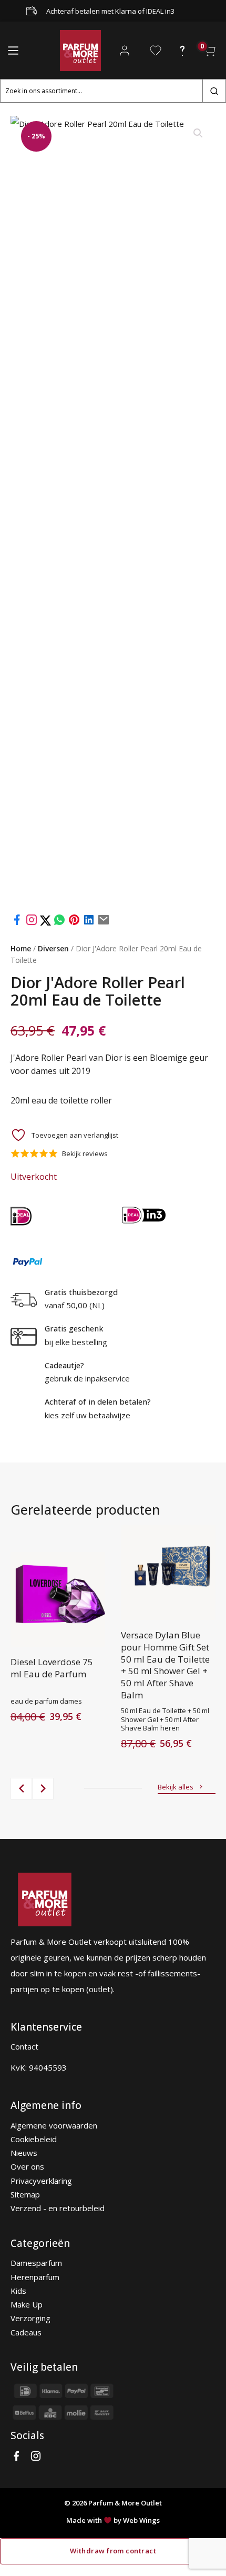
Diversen (53, 948)
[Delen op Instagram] (33, 923)
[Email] (104, 923)
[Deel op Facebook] (17, 923)
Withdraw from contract (113, 2551)
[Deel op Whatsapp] (59, 923)
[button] (198, 133)
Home (21, 948)
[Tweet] (47, 923)
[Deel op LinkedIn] (89, 923)
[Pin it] (74, 923)
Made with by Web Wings (113, 2520)
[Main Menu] (13, 51)
